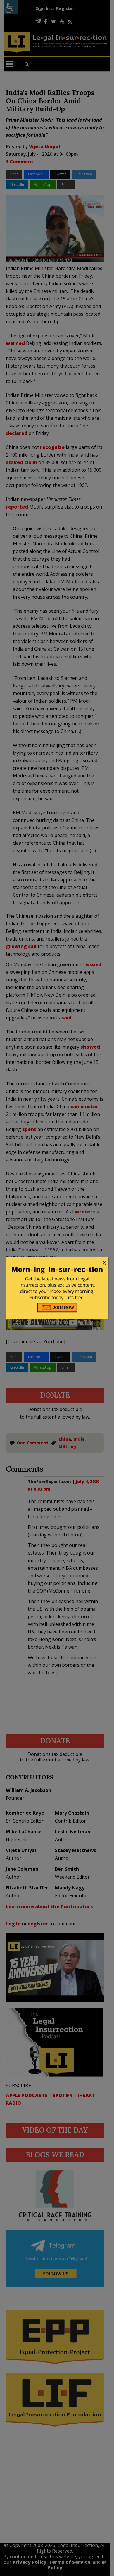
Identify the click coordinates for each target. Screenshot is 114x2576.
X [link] (104, 1263)
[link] (57, 1263)
